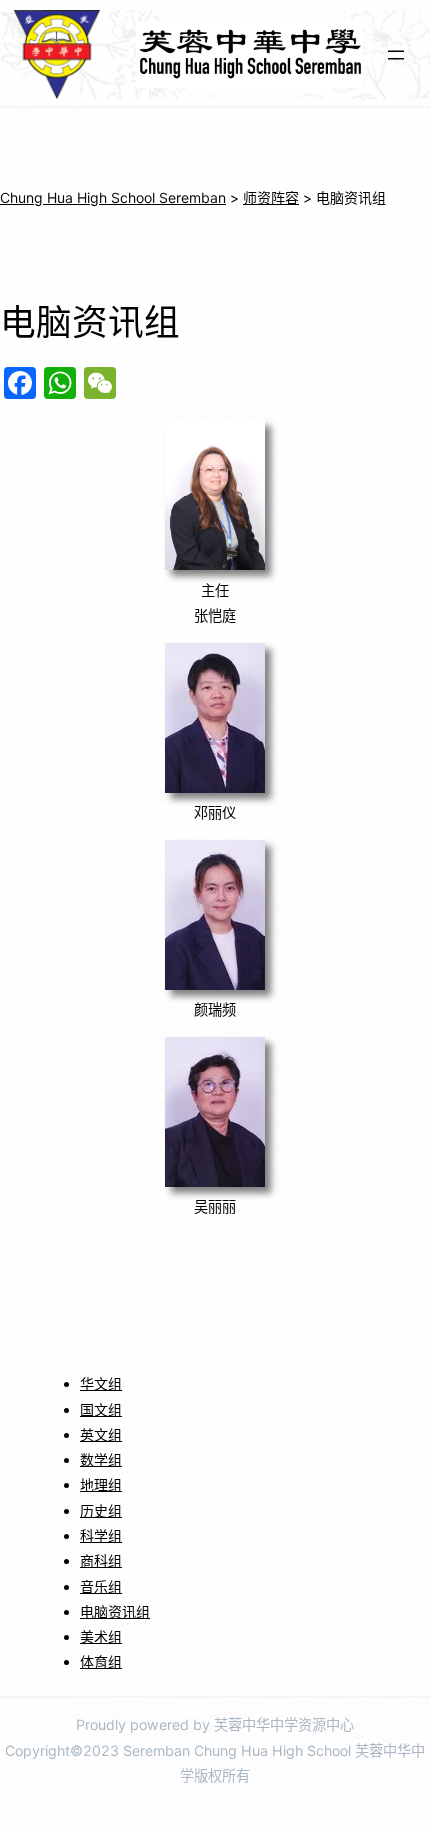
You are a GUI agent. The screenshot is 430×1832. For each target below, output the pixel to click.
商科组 (101, 1560)
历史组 (101, 1510)
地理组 (101, 1484)
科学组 (101, 1535)
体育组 (101, 1661)
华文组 (101, 1383)
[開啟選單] (396, 55)
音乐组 (101, 1586)
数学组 (101, 1459)
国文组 (101, 1409)
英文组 (101, 1434)
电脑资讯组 (115, 1611)
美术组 (101, 1636)
